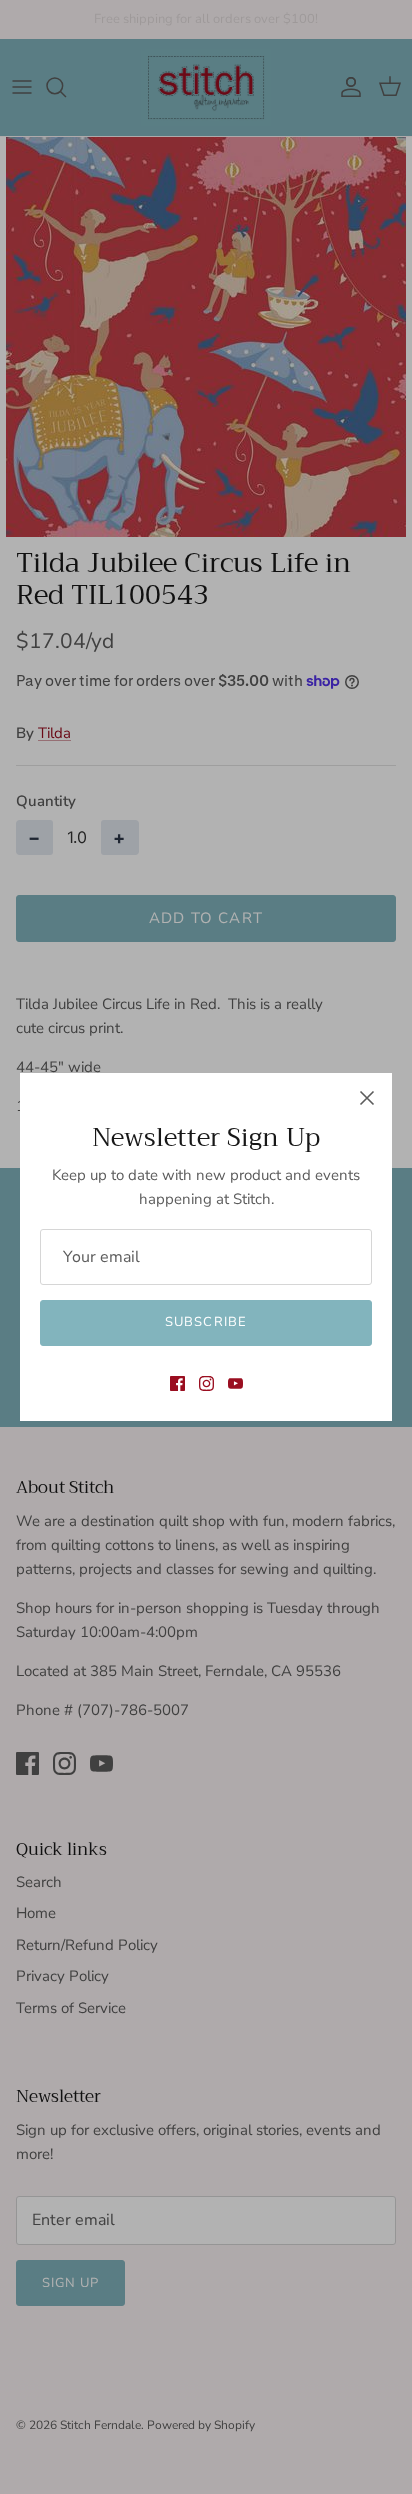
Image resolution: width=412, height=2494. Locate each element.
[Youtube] (235, 1383)
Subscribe (205, 1322)
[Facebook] (177, 1383)
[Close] (367, 1098)
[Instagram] (206, 1383)
